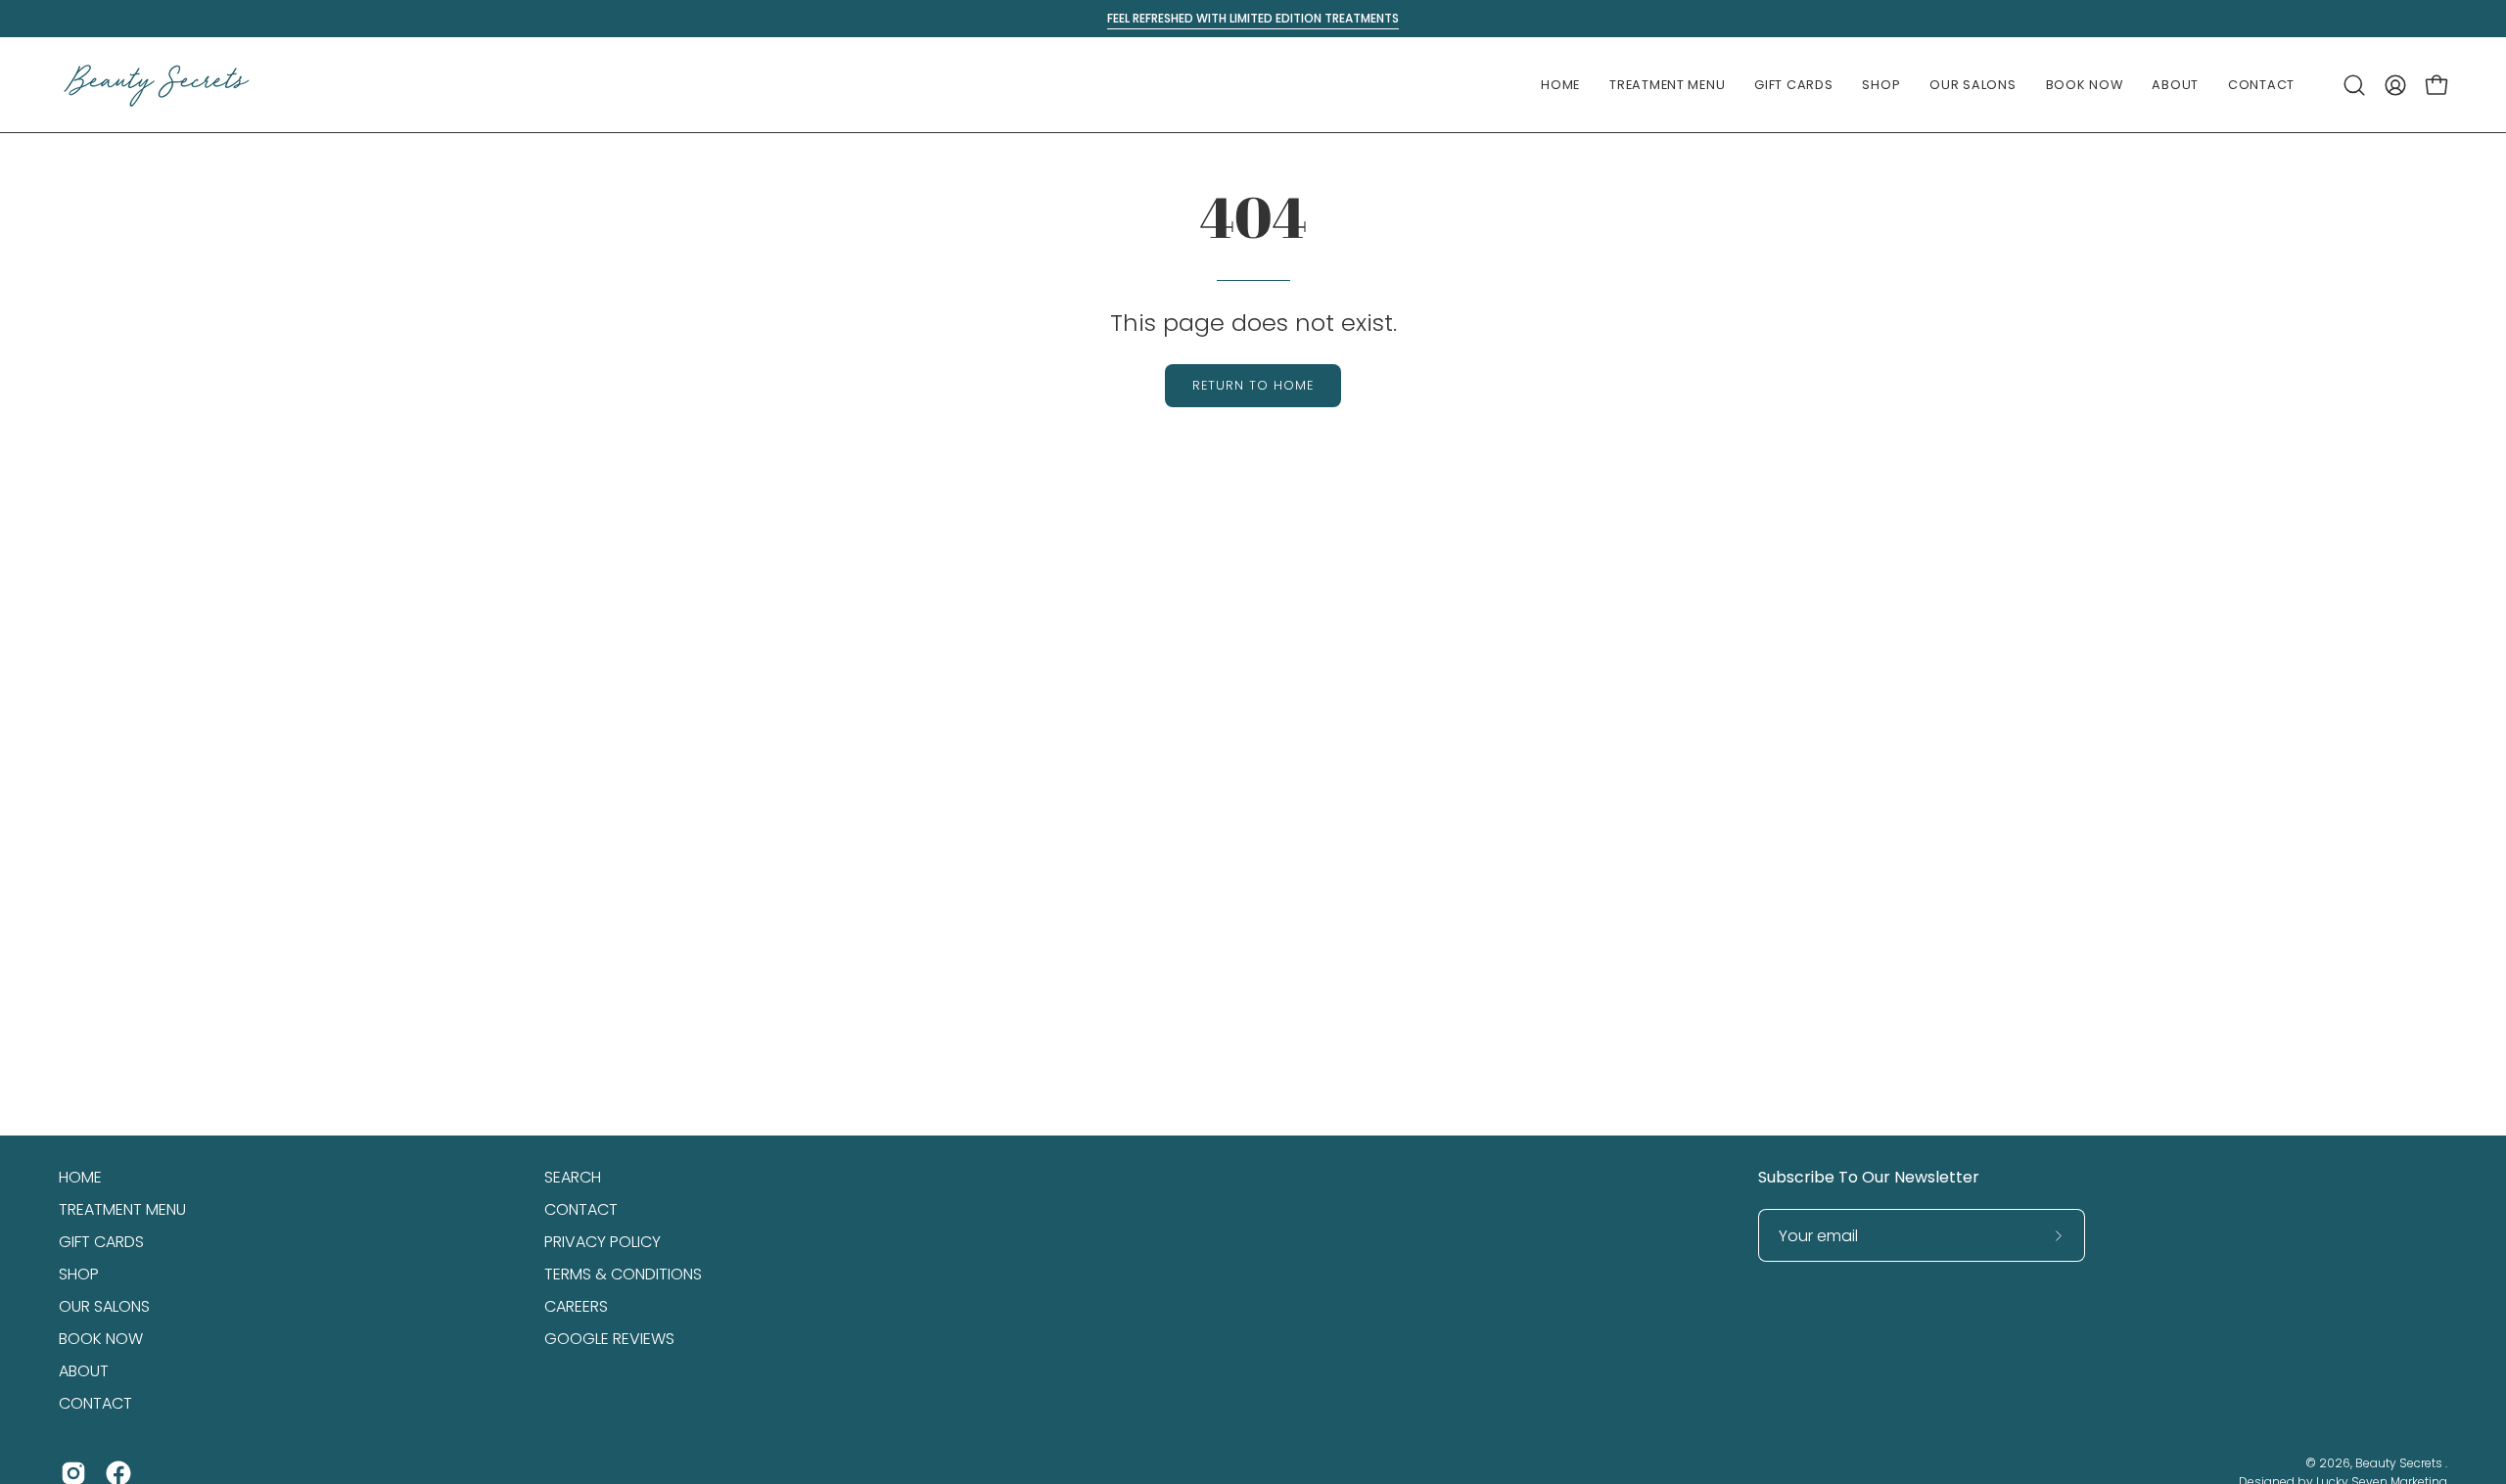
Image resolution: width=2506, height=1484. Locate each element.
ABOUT (84, 1371)
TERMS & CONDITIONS (623, 1274)
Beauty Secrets (2400, 1463)
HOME (80, 1177)
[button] (1667, 85)
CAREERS (576, 1306)
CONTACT (95, 1403)
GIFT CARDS (101, 1242)
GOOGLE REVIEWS (609, 1339)
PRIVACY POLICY (603, 1242)
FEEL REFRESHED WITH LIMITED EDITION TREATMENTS (1253, 18)
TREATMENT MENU (122, 1209)
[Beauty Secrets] (157, 85)
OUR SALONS (104, 1306)
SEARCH (573, 1177)
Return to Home (1253, 385)
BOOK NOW (101, 1339)
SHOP (79, 1274)
